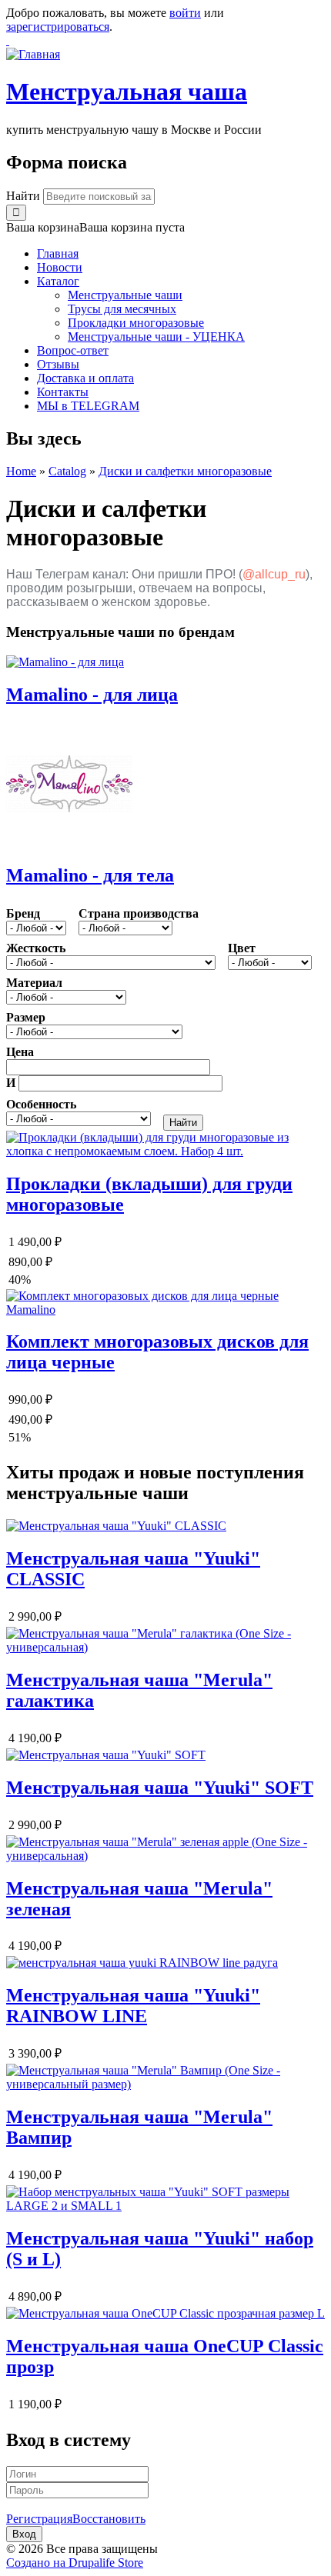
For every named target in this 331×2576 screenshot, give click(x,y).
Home (21, 471)
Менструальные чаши (125, 295)
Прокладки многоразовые (136, 323)
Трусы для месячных (122, 309)
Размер (26, 1017)
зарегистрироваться (58, 27)
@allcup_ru (274, 574)
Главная (58, 253)
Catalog (67, 471)
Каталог (58, 281)
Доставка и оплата (85, 378)
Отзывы (58, 364)
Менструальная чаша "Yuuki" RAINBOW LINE (133, 2006)
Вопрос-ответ (73, 350)
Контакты (63, 392)
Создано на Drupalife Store (75, 2563)
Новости (60, 267)
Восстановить (109, 2519)
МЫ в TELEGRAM (88, 406)
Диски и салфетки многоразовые (185, 471)
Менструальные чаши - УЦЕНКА (156, 337)
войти (185, 13)
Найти (25, 196)
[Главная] (33, 54)
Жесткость (36, 948)
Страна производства (139, 913)
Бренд (23, 913)
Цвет (242, 948)
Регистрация (39, 2519)
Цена (20, 1052)
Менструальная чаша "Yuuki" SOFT (160, 1788)
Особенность (41, 1104)
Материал (34, 983)
